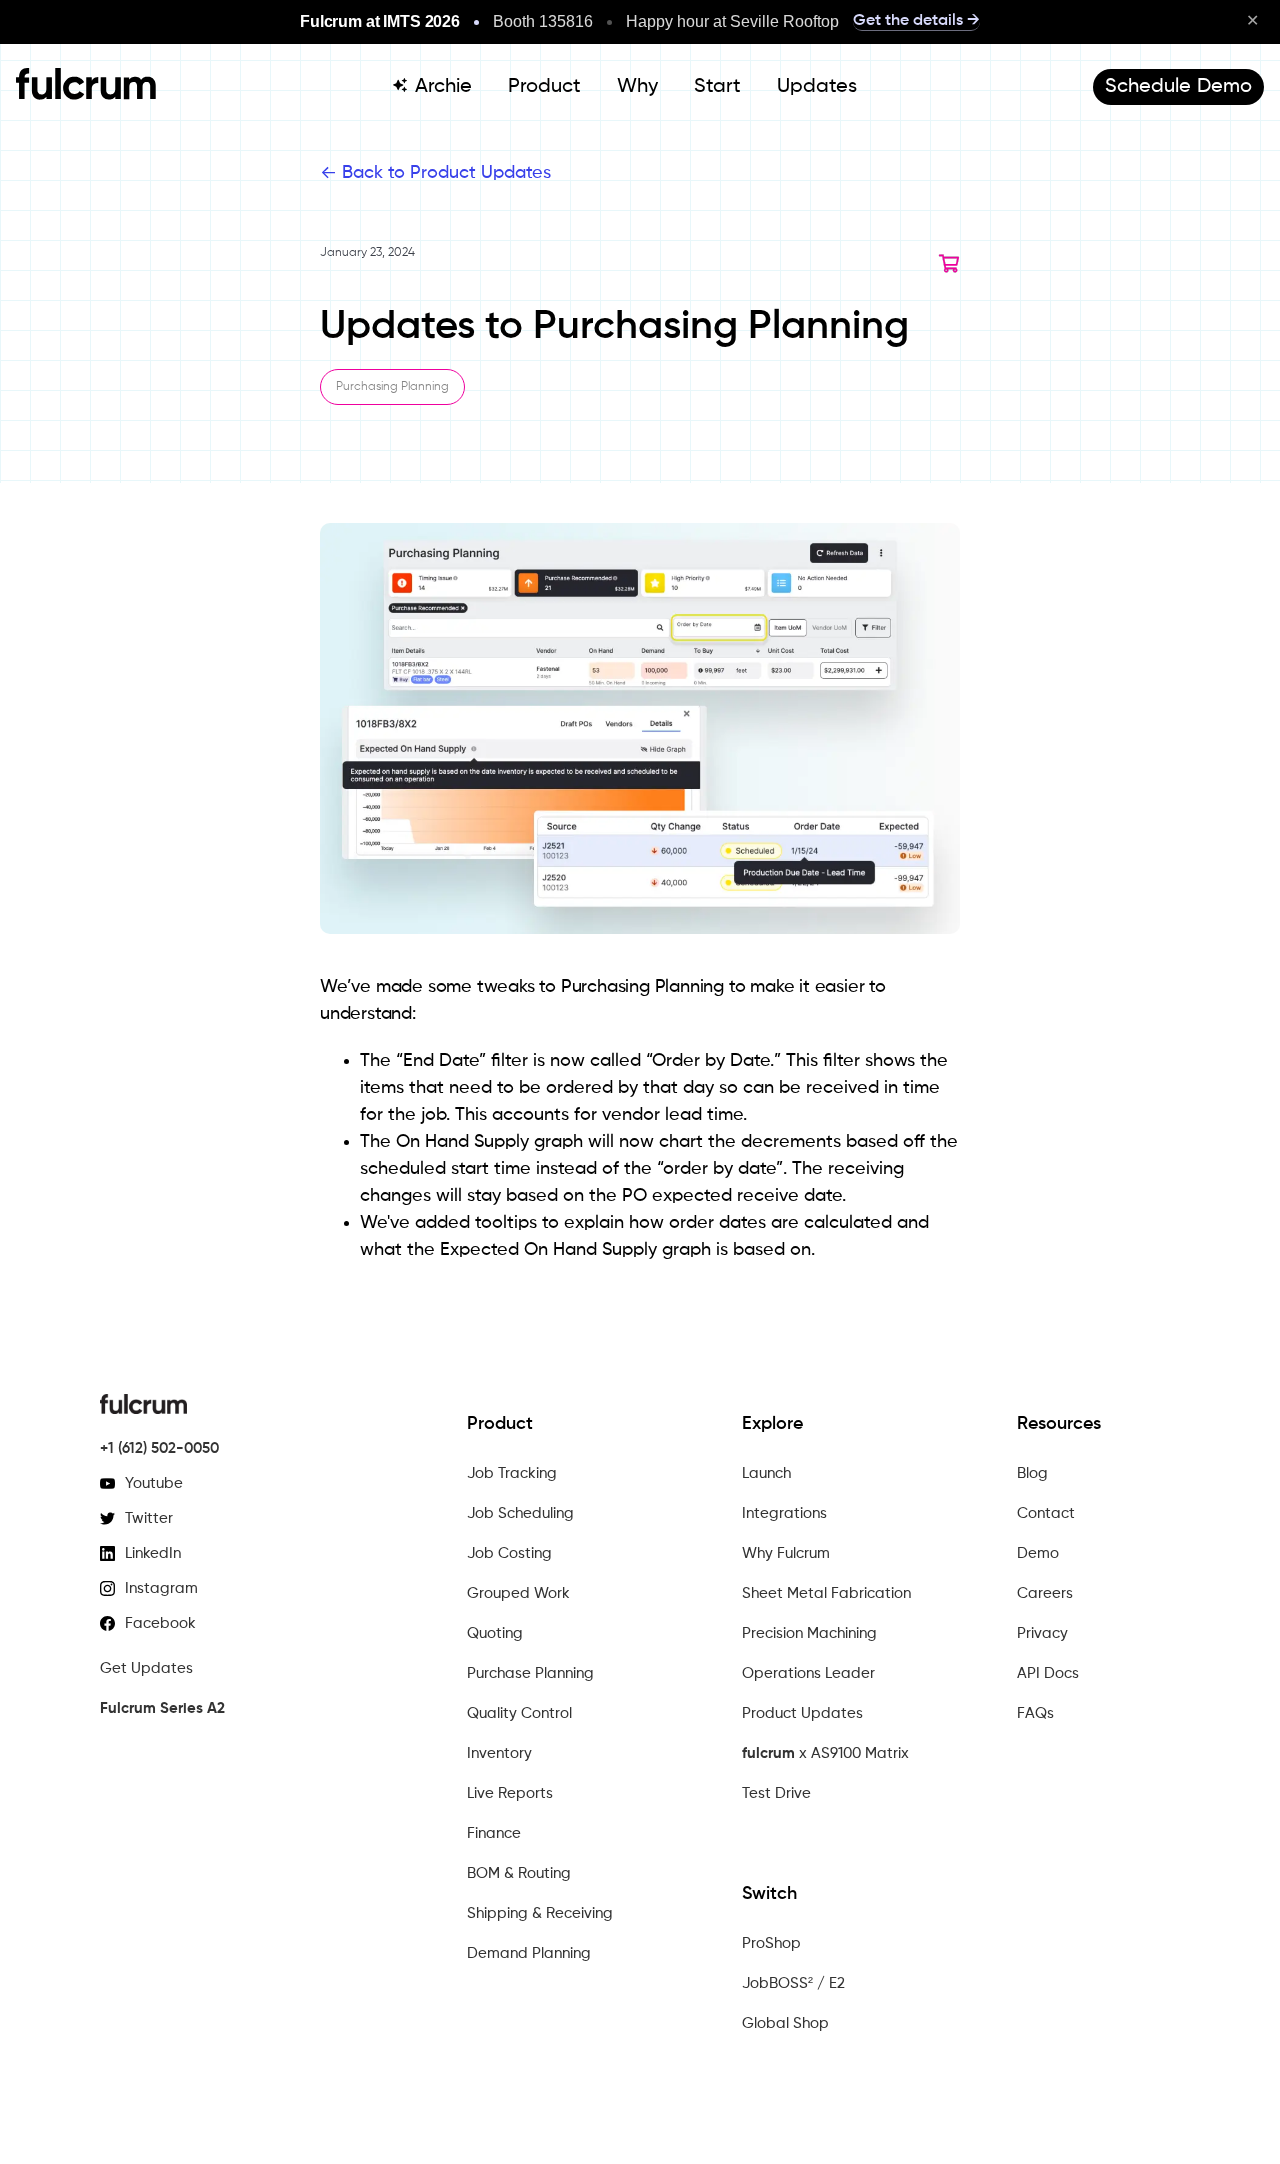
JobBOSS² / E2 (793, 1983)
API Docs (1048, 1673)
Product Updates (802, 1713)
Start (717, 87)
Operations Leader (808, 1673)
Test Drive (776, 1793)
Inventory (499, 1753)
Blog (1032, 1473)
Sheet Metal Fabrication (826, 1593)
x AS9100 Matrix (825, 1753)
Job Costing (509, 1553)
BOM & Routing (519, 1873)
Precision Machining (809, 1633)
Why (637, 87)
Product (544, 87)
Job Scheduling (520, 1513)
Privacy (1042, 1633)
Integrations (784, 1513)
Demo (1038, 1553)
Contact (1046, 1513)
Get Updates (146, 1668)
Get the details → (916, 21)
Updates (817, 87)
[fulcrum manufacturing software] (86, 95)
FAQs (1035, 1713)
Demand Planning (529, 1953)
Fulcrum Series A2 (162, 1708)
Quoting (495, 1633)
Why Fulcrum (786, 1553)
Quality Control (519, 1713)
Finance (494, 1833)
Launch (766, 1473)
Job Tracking (512, 1473)
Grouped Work (518, 1593)
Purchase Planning (530, 1673)
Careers (1045, 1593)
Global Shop (785, 2023)
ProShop (771, 1943)
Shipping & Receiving (540, 1913)
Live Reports (510, 1793)
